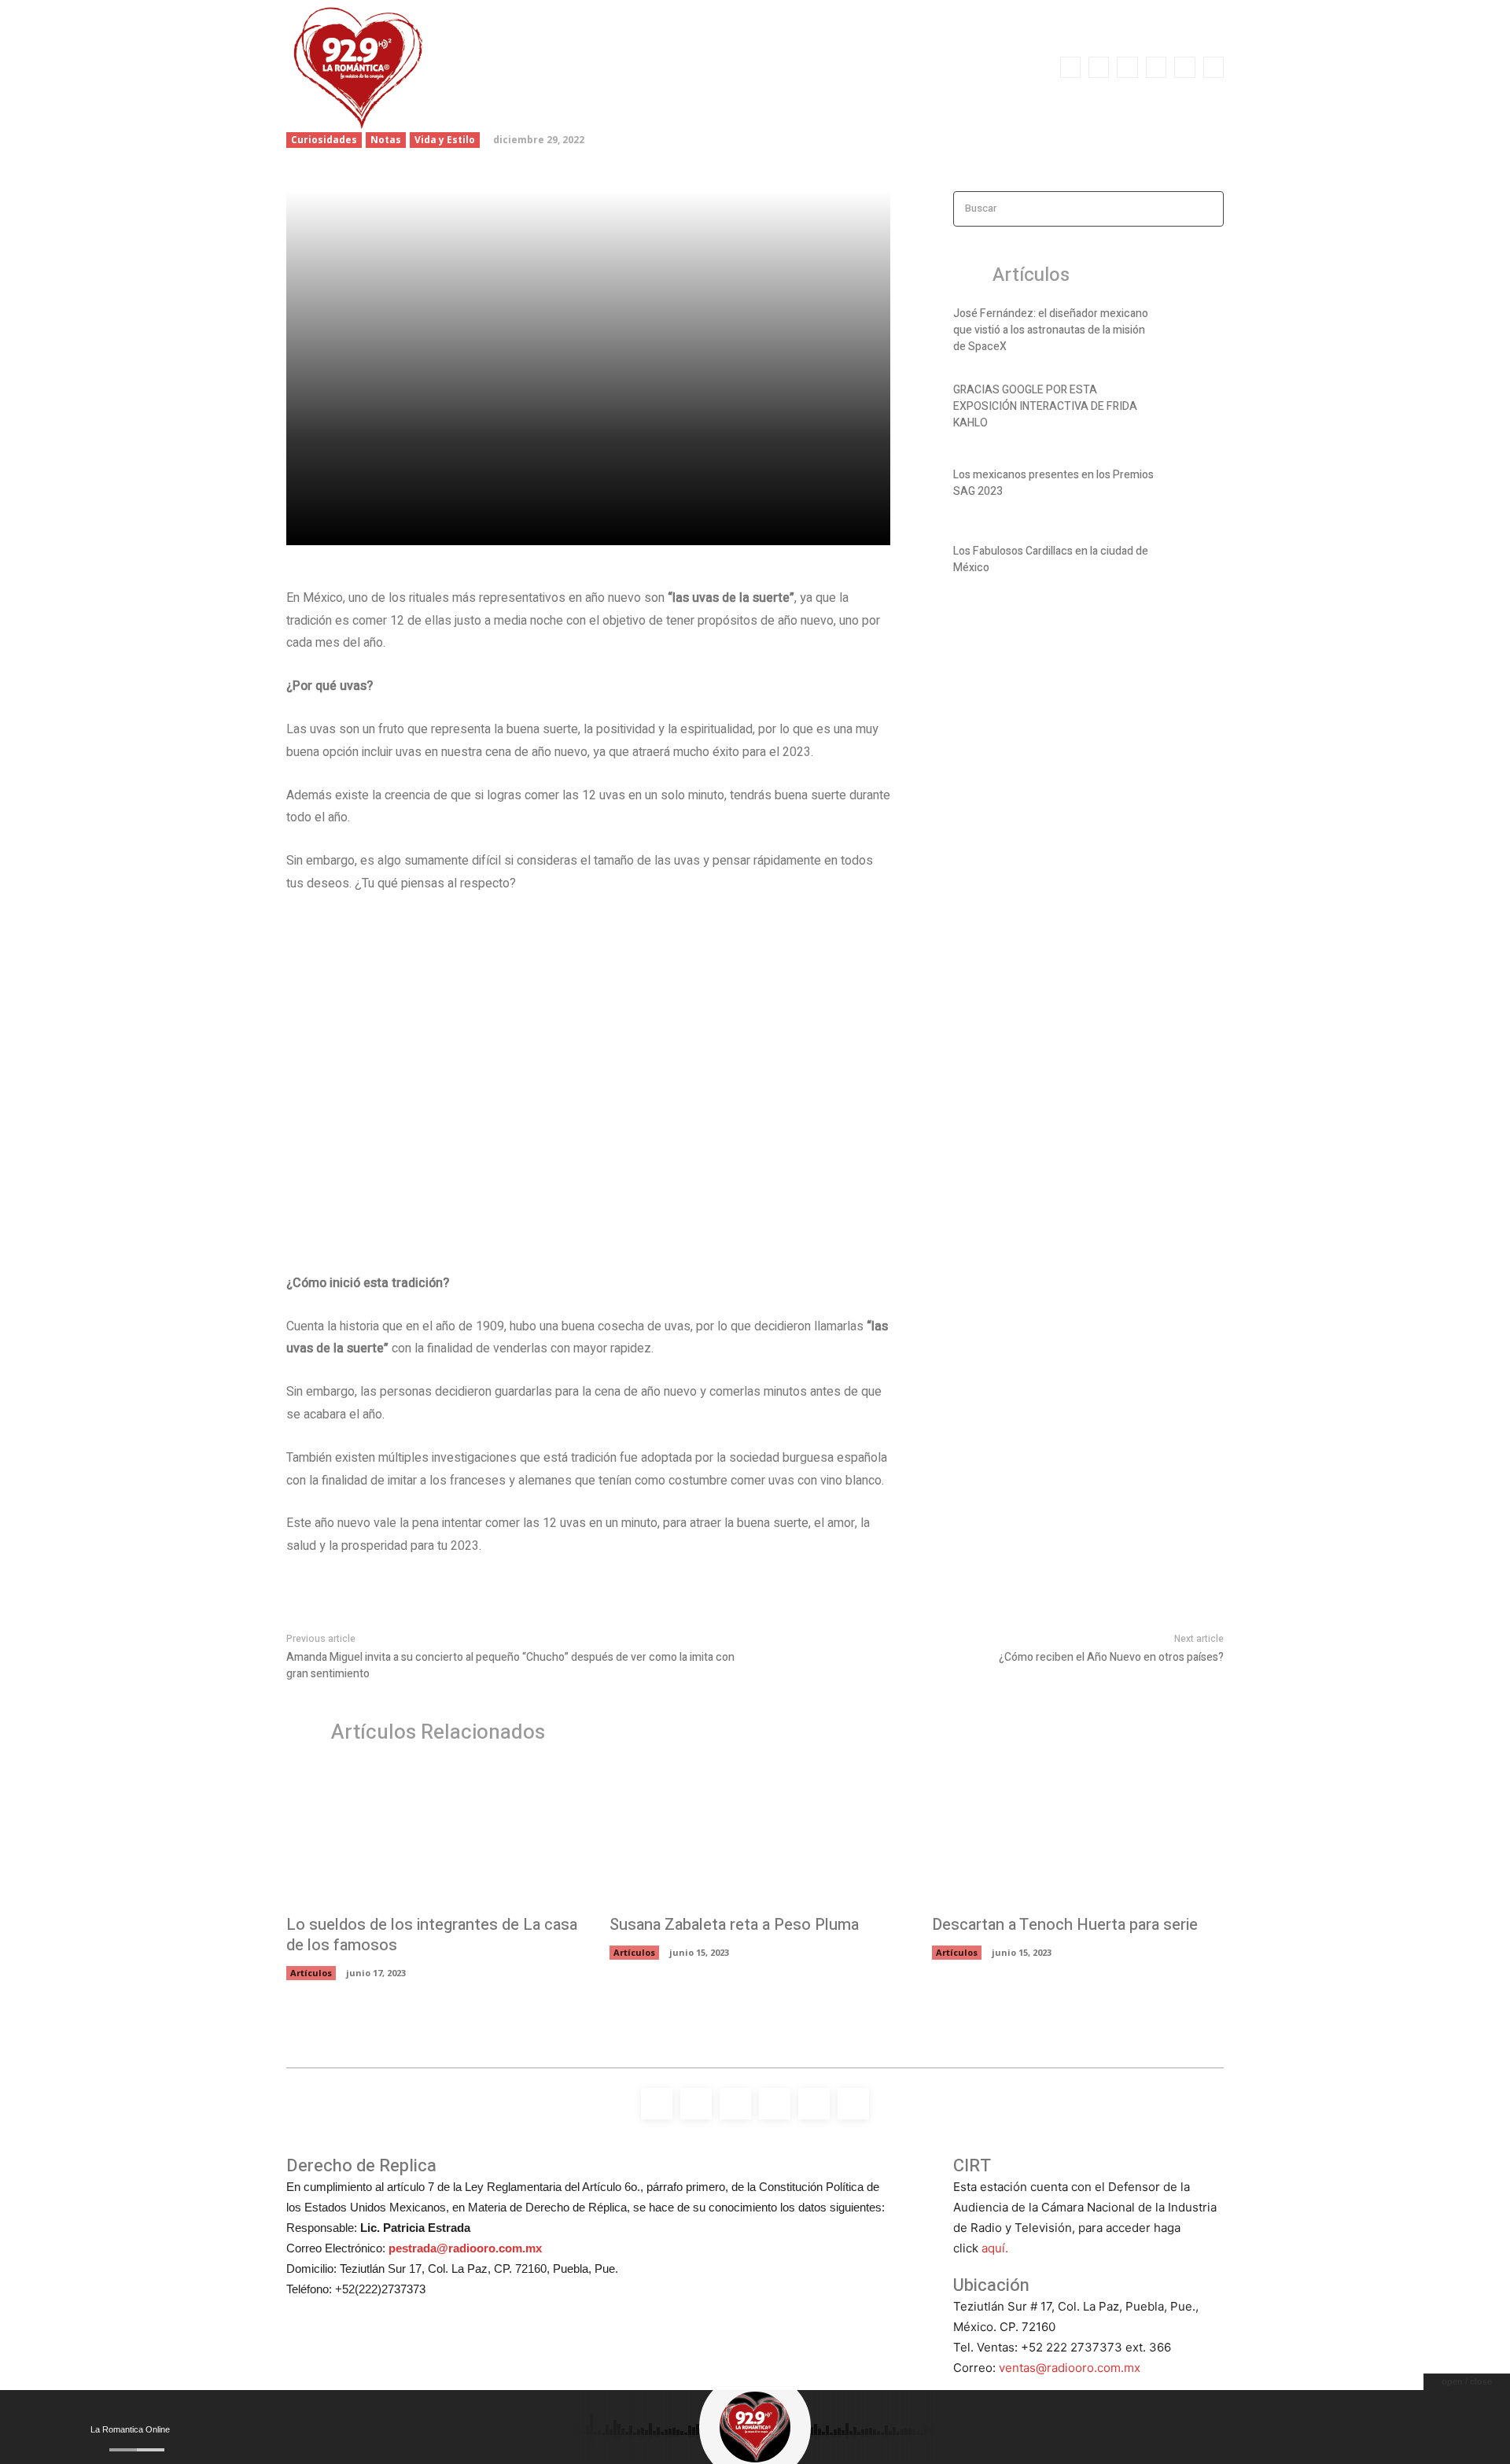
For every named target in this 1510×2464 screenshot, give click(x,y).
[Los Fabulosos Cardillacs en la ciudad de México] (1197, 563)
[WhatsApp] (1214, 67)
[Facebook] (1070, 67)
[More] (561, 524)
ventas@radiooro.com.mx (1070, 2368)
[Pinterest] (488, 524)
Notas (386, 140)
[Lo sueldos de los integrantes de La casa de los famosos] (432, 1837)
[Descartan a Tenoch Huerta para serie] (1078, 1837)
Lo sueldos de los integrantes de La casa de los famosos (432, 1935)
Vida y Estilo (445, 140)
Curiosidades (324, 140)
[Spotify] (1127, 67)
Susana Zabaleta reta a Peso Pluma (734, 1925)
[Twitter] (1184, 67)
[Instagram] (1099, 67)
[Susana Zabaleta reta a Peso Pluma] (755, 1837)
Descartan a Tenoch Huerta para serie (1065, 1925)
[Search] (1207, 209)
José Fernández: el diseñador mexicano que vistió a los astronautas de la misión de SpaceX (1051, 330)
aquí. (995, 2248)
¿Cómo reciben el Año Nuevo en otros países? (1111, 1657)
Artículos (311, 1973)
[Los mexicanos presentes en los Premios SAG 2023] (1197, 486)
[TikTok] (1156, 67)
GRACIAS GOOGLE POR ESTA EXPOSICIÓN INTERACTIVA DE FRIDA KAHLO (1045, 406)
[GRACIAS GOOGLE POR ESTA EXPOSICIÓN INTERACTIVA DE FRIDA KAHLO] (1197, 410)
